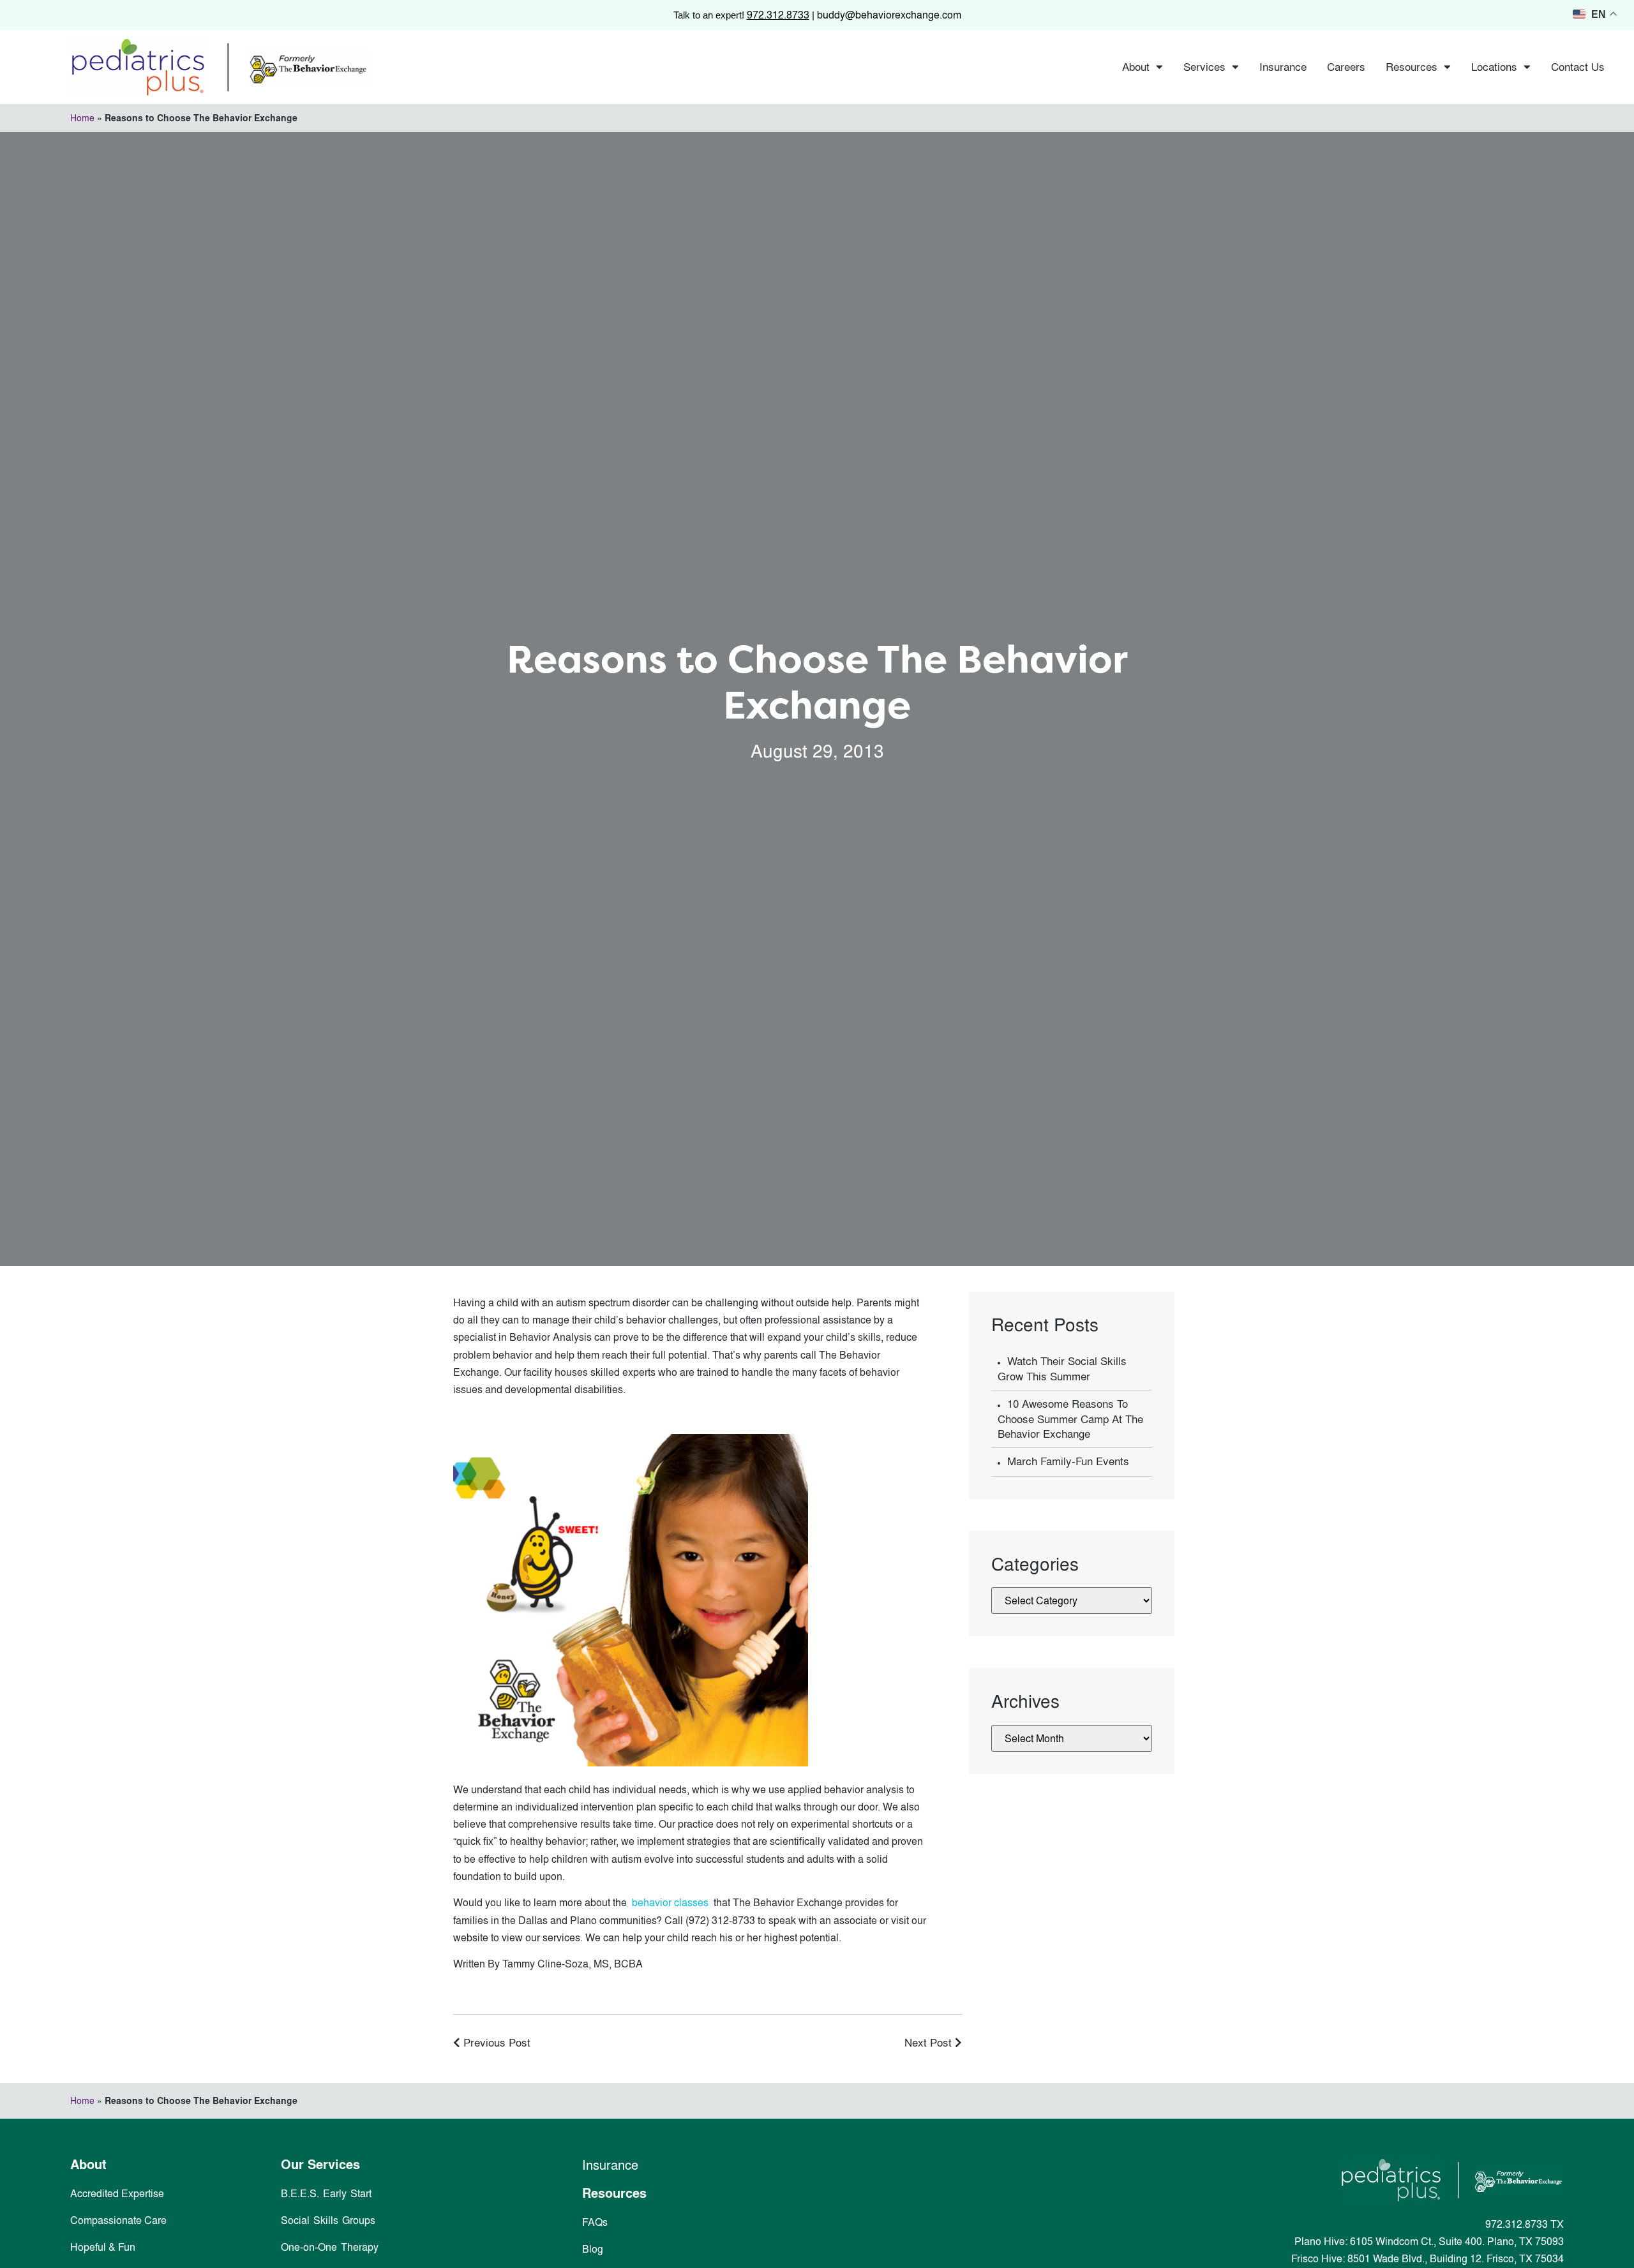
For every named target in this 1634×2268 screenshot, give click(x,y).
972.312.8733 (778, 15)
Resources (1412, 67)
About (1136, 67)
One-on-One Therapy (330, 2247)
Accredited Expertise (117, 2193)
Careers (1346, 67)
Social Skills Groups (328, 2220)
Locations (1494, 67)
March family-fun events (1068, 1461)
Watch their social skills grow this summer (1062, 1369)
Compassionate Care (118, 2220)
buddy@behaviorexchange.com (889, 15)
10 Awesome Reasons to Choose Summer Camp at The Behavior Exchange (1070, 1419)
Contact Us (1578, 67)
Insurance (1283, 67)
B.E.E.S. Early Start (326, 2193)
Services (1204, 67)
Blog (593, 2249)
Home (82, 118)
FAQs (595, 2222)
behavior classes (671, 1902)
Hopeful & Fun (103, 2247)
